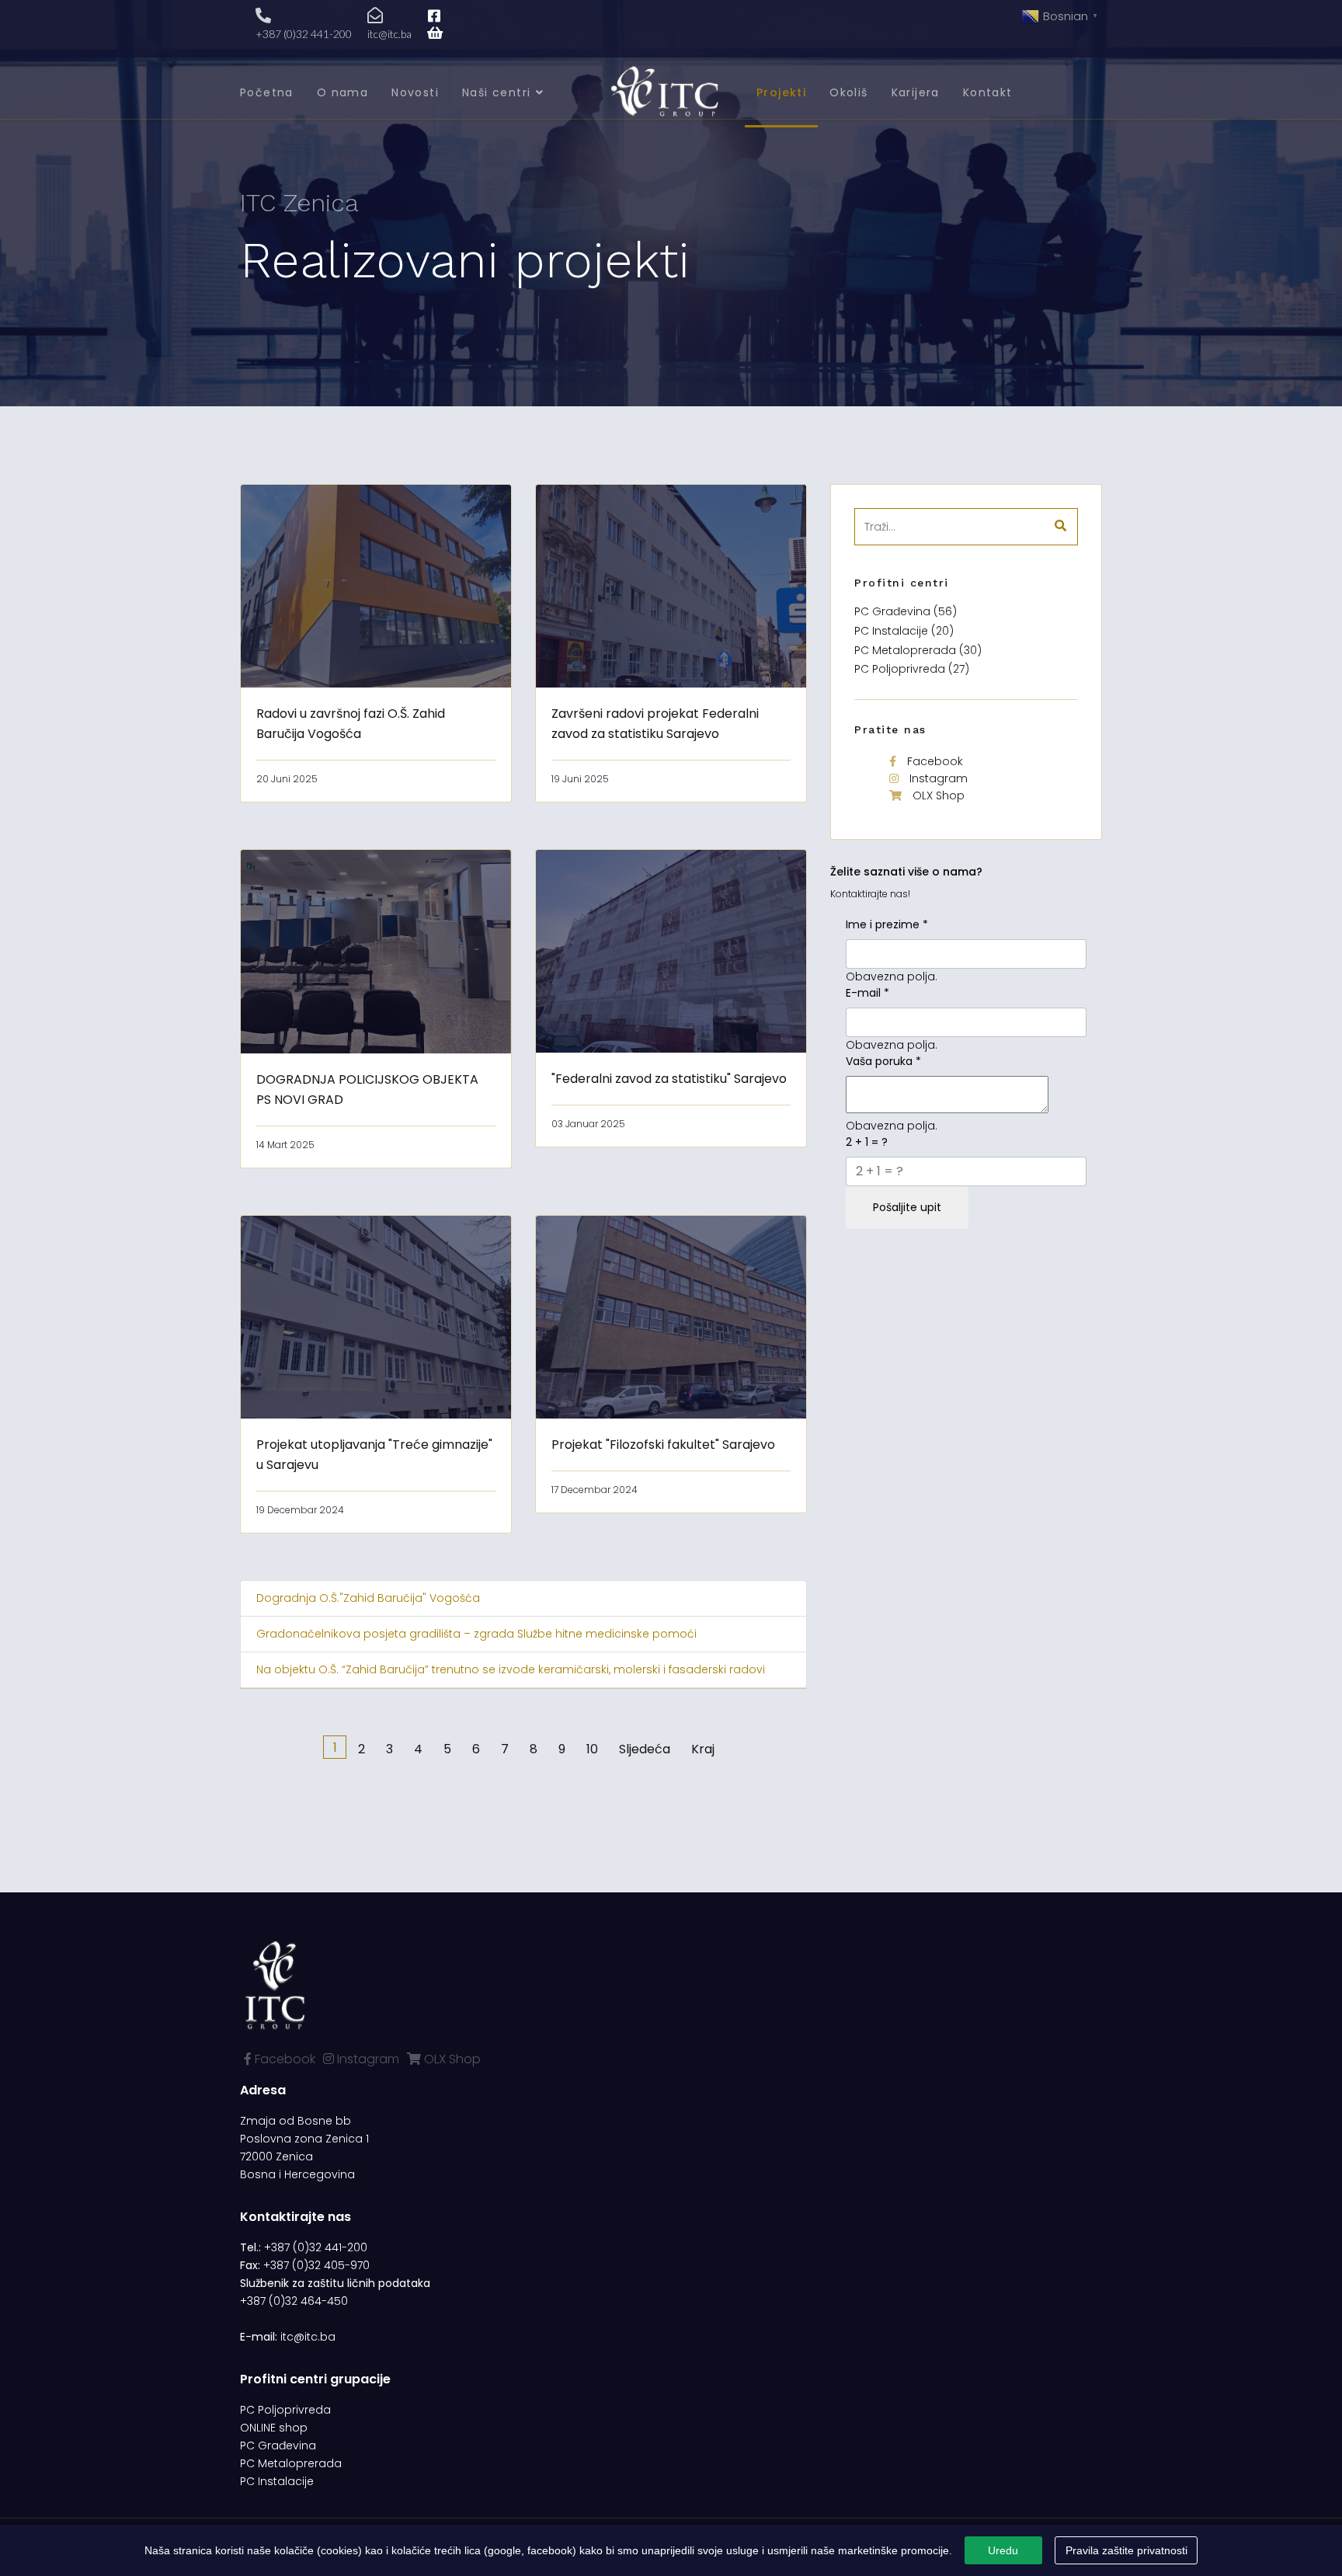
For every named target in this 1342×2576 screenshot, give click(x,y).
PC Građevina (278, 2445)
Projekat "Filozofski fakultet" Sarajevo (663, 1445)
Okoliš (848, 92)
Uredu (1003, 2550)
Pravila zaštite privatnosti (1126, 2550)
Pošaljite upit (907, 1207)
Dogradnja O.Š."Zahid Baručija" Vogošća (368, 1598)
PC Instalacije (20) (904, 631)
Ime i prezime (887, 924)
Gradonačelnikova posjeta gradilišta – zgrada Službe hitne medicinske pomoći (476, 1634)
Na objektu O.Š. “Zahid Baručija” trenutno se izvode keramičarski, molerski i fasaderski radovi (511, 1669)
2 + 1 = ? (867, 1142)
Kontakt (988, 92)
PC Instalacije (277, 2481)
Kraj (703, 1749)
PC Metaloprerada (291, 2463)
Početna (267, 92)
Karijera (916, 92)
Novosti (415, 92)
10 (592, 1749)
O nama (342, 92)
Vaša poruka (883, 1061)
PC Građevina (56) (906, 611)
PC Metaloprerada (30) (918, 650)
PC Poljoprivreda (285, 2410)
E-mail (867, 993)
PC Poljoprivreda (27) (912, 669)
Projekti (781, 92)
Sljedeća (645, 1749)
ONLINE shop (274, 2428)
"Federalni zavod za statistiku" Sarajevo (669, 1079)
